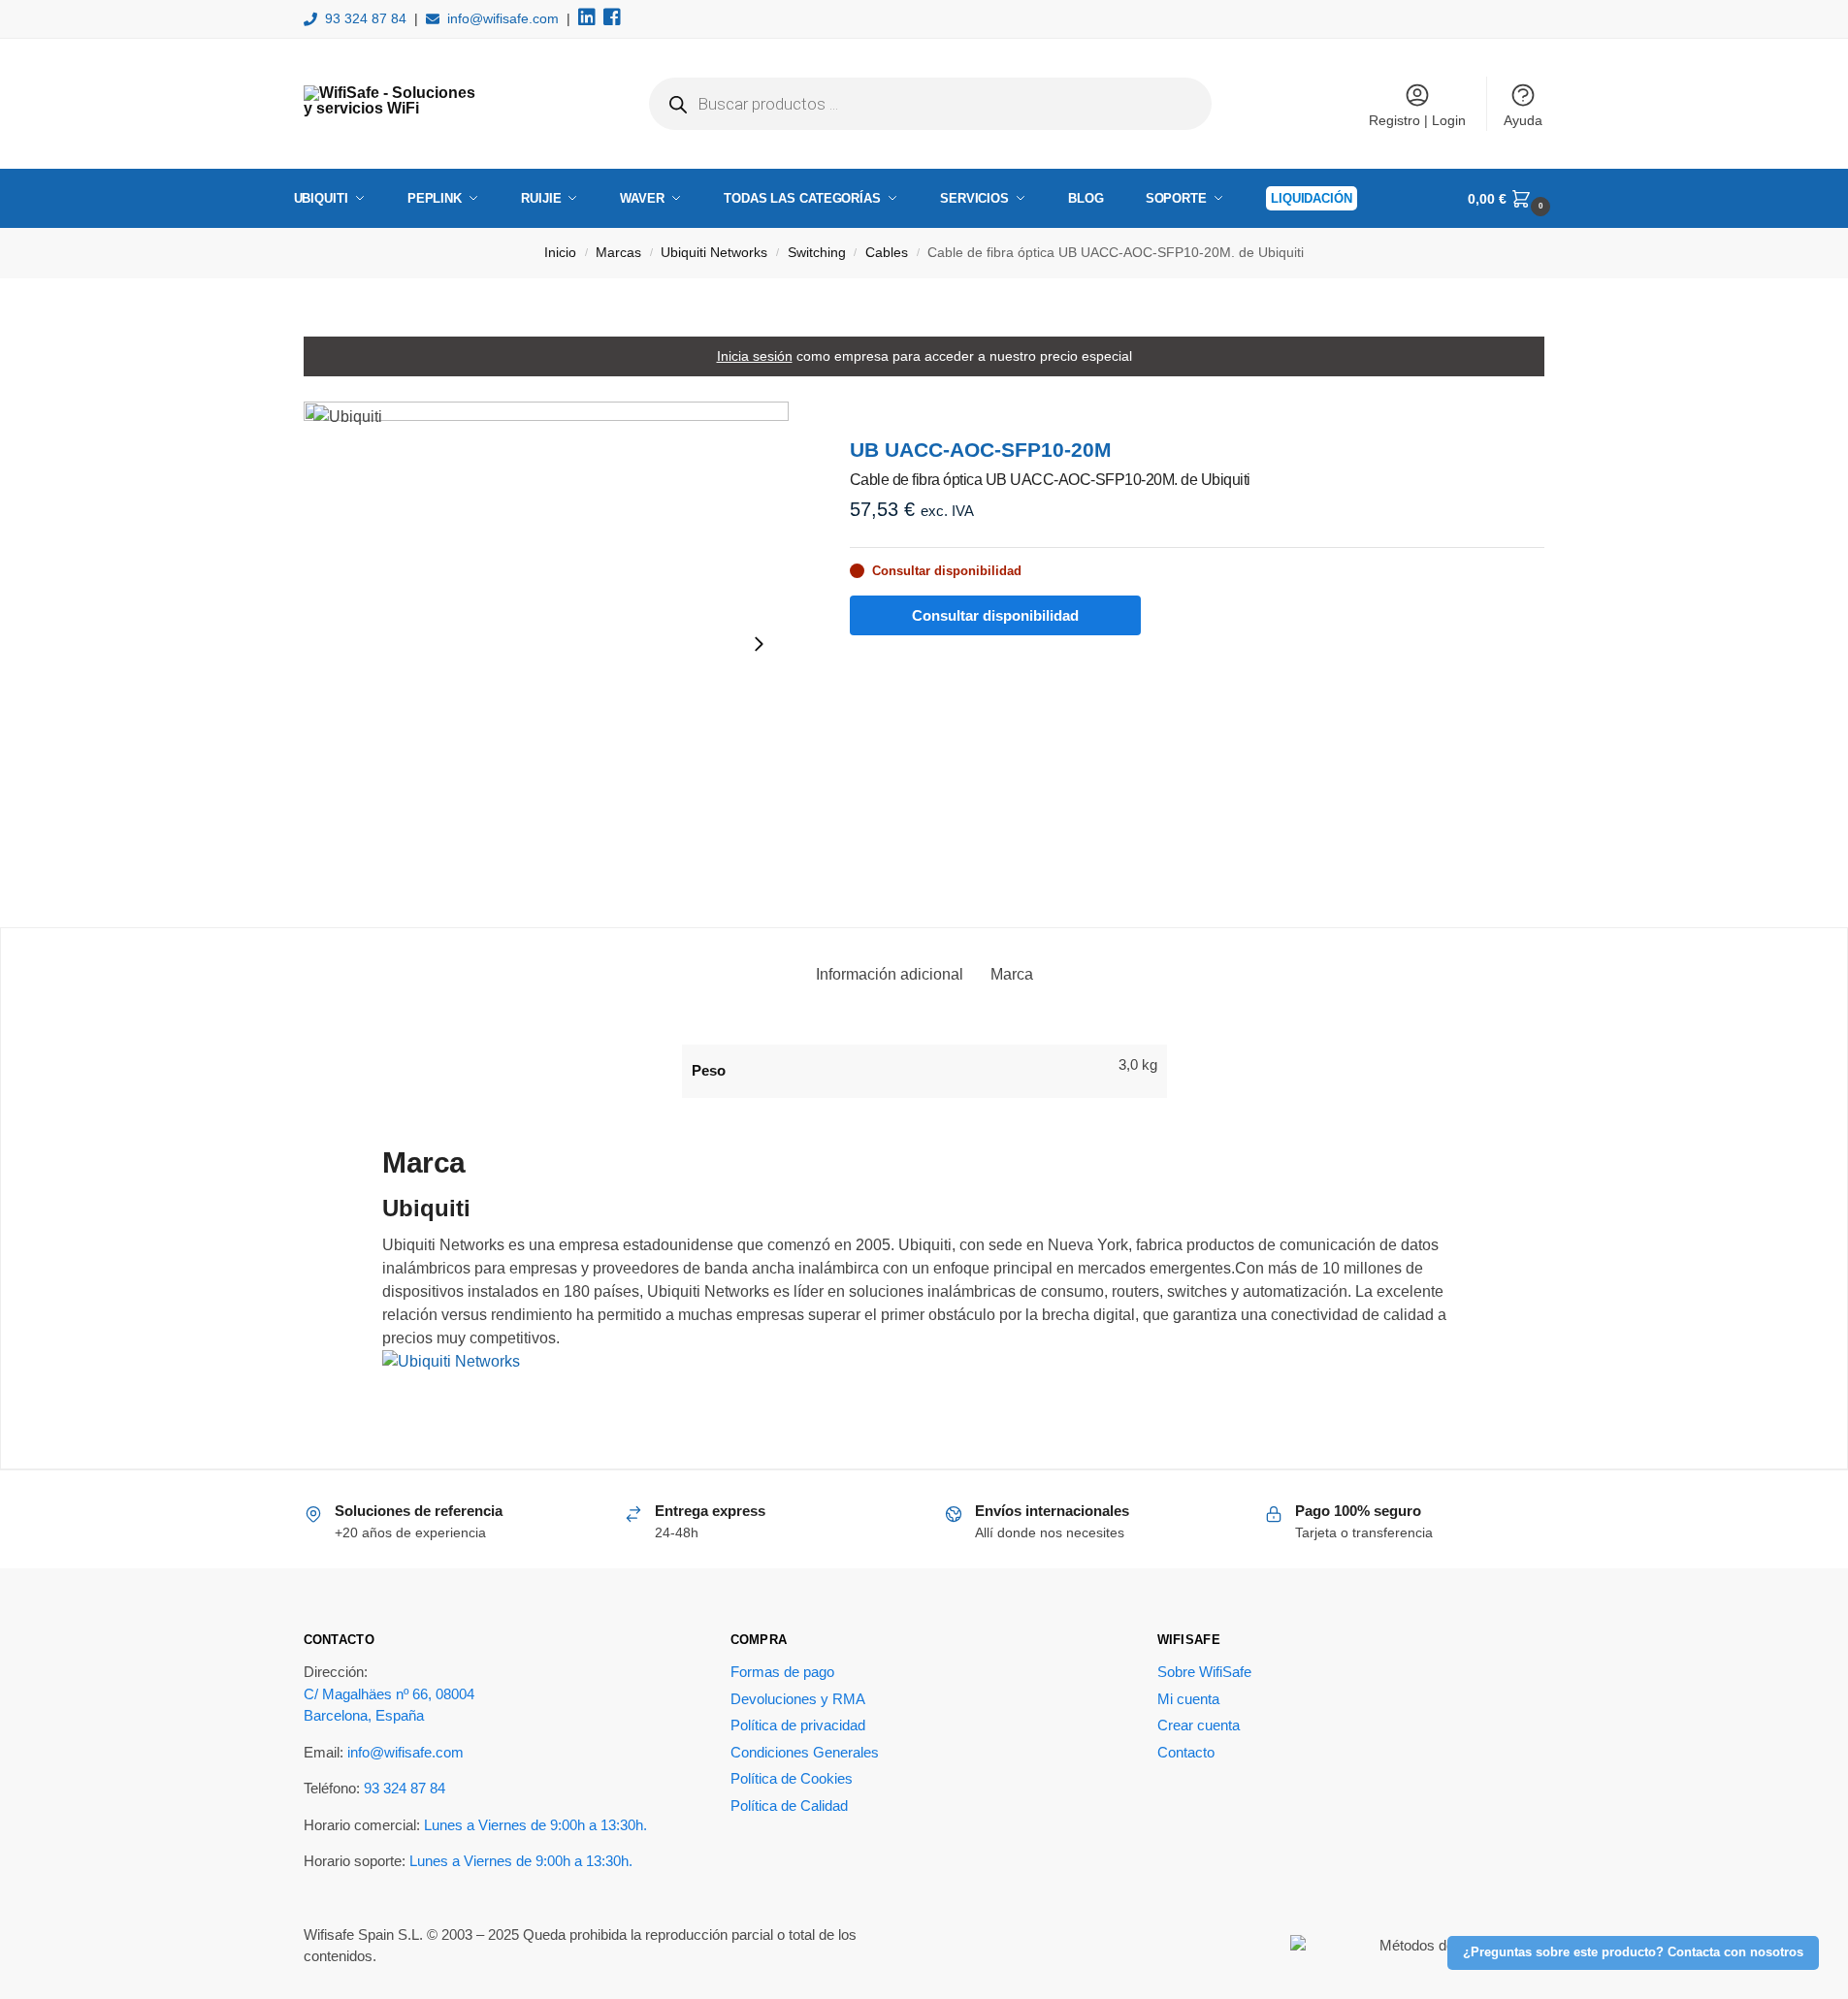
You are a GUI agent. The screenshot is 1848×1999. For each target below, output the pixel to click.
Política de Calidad (789, 1806)
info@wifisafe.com (503, 18)
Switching (817, 253)
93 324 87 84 (366, 18)
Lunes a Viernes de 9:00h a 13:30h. (535, 1825)
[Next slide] (759, 644)
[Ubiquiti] (924, 1377)
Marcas (618, 253)
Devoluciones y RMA (798, 1699)
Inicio (560, 253)
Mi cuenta (1188, 1699)
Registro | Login (1417, 120)
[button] (1511, 199)
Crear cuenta (1199, 1725)
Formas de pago (782, 1672)
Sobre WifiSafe (1204, 1672)
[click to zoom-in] (546, 644)
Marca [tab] (1012, 974)
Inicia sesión (755, 356)
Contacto (1186, 1752)
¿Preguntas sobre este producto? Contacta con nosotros (1633, 1952)
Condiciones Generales (805, 1752)
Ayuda (1523, 120)
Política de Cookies (792, 1778)
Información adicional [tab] (890, 974)
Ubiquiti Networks (714, 253)
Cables (887, 253)
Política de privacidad (798, 1725)
